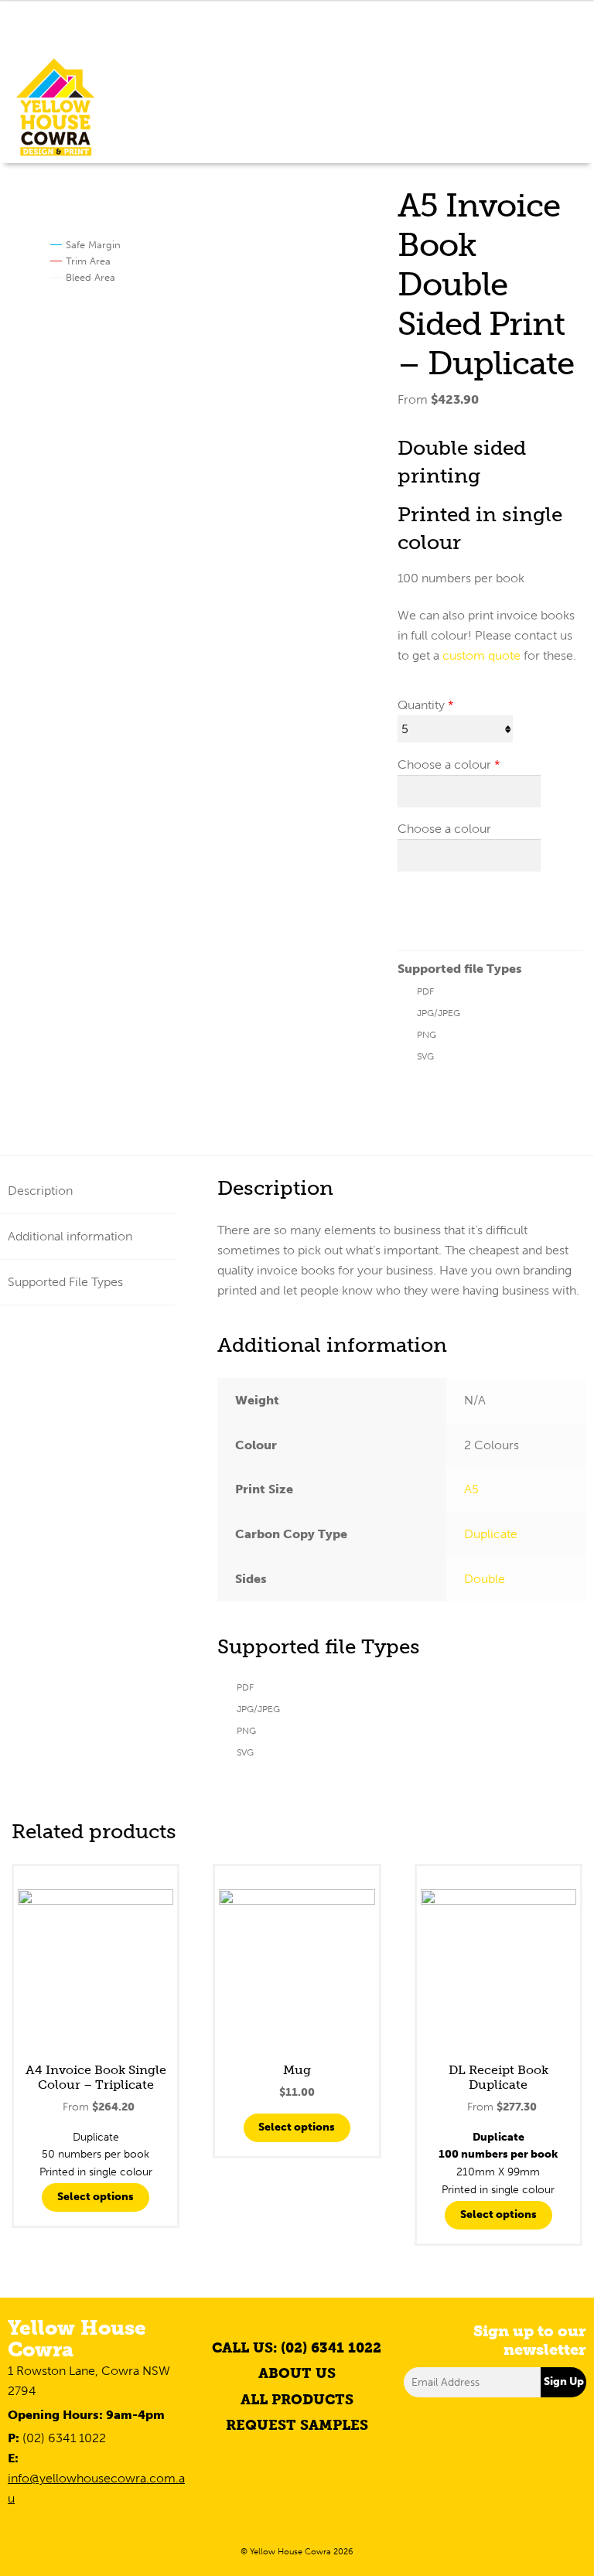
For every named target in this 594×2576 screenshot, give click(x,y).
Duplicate (491, 1534)
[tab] (87, 1191)
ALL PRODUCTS (297, 2400)
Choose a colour (444, 764)
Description (40, 1191)
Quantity (421, 705)
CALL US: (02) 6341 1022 (297, 2348)
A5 (471, 1489)
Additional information (70, 1236)
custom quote (481, 655)
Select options (96, 2197)
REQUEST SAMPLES (297, 2425)
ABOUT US (297, 2373)
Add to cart (449, 907)
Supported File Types (65, 1282)
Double (485, 1579)
